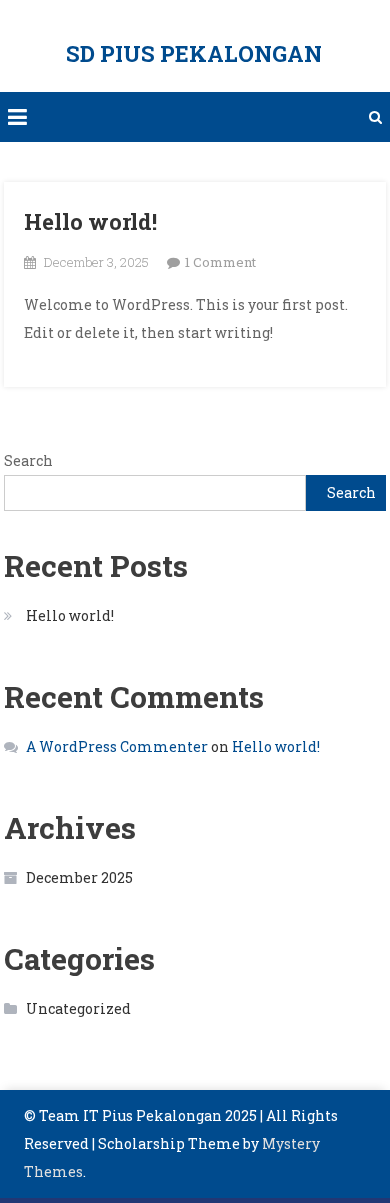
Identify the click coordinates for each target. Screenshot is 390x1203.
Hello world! (90, 221)
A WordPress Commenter (117, 746)
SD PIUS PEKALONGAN (194, 53)
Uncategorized (78, 1008)
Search (28, 460)
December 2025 (79, 877)
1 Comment (220, 262)
